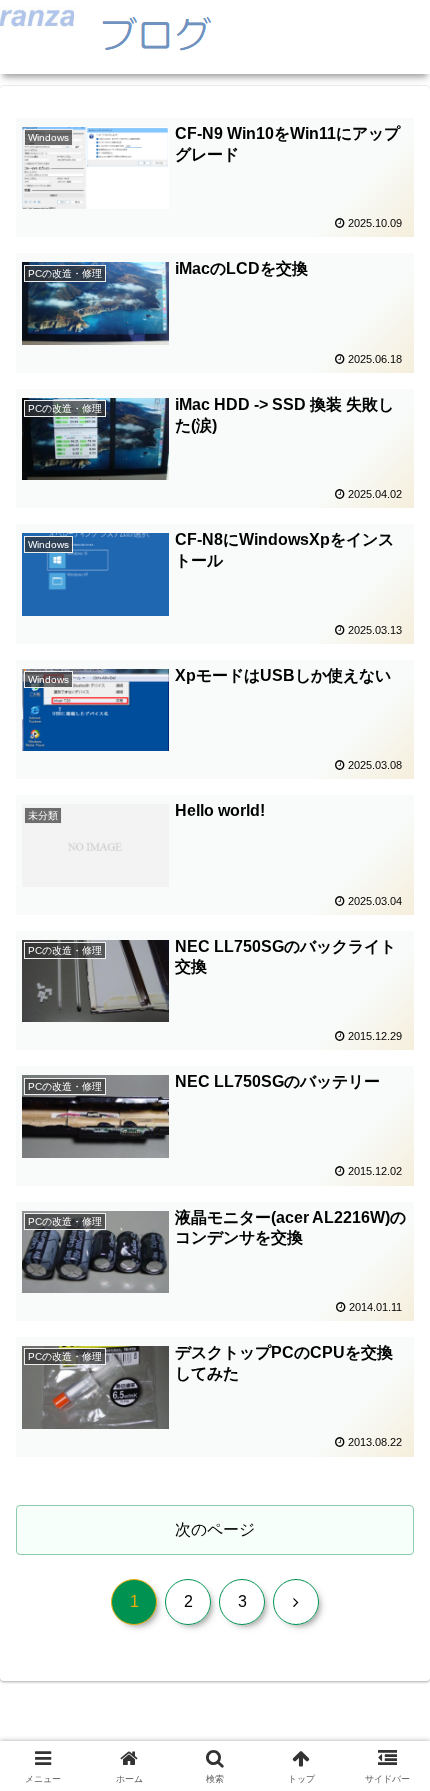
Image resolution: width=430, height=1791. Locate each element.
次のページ (215, 1529)
